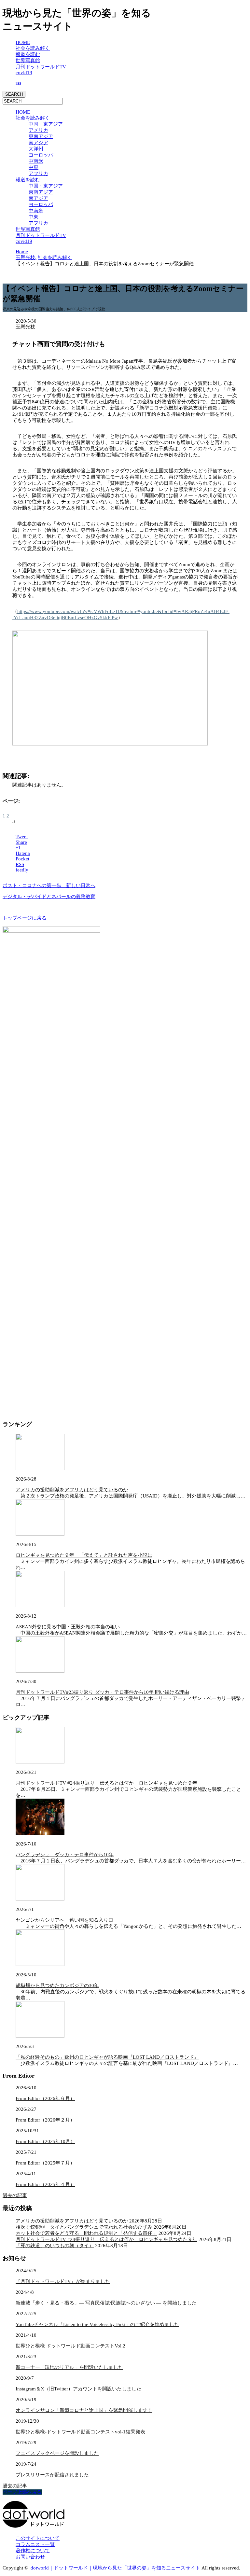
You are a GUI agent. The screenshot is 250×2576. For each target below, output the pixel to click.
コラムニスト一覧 (35, 2544)
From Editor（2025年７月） (45, 2163)
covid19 (24, 73)
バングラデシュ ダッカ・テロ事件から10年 (65, 1855)
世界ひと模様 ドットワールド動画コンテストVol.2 (70, 2346)
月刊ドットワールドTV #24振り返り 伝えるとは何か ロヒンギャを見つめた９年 (106, 1783)
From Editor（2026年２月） (45, 2120)
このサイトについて (38, 2538)
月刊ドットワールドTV (41, 67)
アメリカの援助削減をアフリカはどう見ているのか (72, 1490)
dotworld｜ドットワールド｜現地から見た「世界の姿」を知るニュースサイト (115, 2568)
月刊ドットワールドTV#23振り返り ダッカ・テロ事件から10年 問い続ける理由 (102, 1692)
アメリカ (38, 130)
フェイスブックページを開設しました (57, 2453)
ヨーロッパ (41, 155)
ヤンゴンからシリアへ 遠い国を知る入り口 (64, 1920)
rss (18, 83)
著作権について (33, 2551)
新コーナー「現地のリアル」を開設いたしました (69, 2367)
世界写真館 (28, 61)
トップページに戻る (25, 918)
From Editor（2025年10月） (45, 2141)
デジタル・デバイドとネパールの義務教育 (49, 897)
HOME (23, 42)
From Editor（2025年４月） (45, 2184)
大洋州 (36, 149)
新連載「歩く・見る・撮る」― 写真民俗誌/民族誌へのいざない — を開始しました (106, 2303)
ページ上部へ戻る (22, 2492)
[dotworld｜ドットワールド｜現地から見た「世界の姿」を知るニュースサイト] (34, 2526)
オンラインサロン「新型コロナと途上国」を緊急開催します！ (84, 2410)
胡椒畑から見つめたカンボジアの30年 (57, 1985)
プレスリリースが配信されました (52, 2475)
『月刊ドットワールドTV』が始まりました (63, 2281)
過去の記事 (15, 2195)
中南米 (36, 161)
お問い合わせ (30, 2557)
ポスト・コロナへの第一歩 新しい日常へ (49, 885)
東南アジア (41, 136)
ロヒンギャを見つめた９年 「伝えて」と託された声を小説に (84, 1555)
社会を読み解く (33, 48)
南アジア (38, 143)
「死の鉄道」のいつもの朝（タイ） (55, 2246)
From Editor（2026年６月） (45, 2098)
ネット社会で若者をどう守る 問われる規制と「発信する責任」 (86, 2233)
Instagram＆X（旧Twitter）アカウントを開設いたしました (78, 2389)
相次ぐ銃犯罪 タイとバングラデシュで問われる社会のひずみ (84, 2227)
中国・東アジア (46, 124)
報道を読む (28, 54)
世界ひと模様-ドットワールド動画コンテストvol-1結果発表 (80, 2432)
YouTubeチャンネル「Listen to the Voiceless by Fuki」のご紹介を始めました (97, 2324)
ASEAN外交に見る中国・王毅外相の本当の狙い (68, 1627)
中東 (34, 167)
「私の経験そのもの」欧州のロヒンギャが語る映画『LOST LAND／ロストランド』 (107, 2057)
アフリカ (38, 174)
